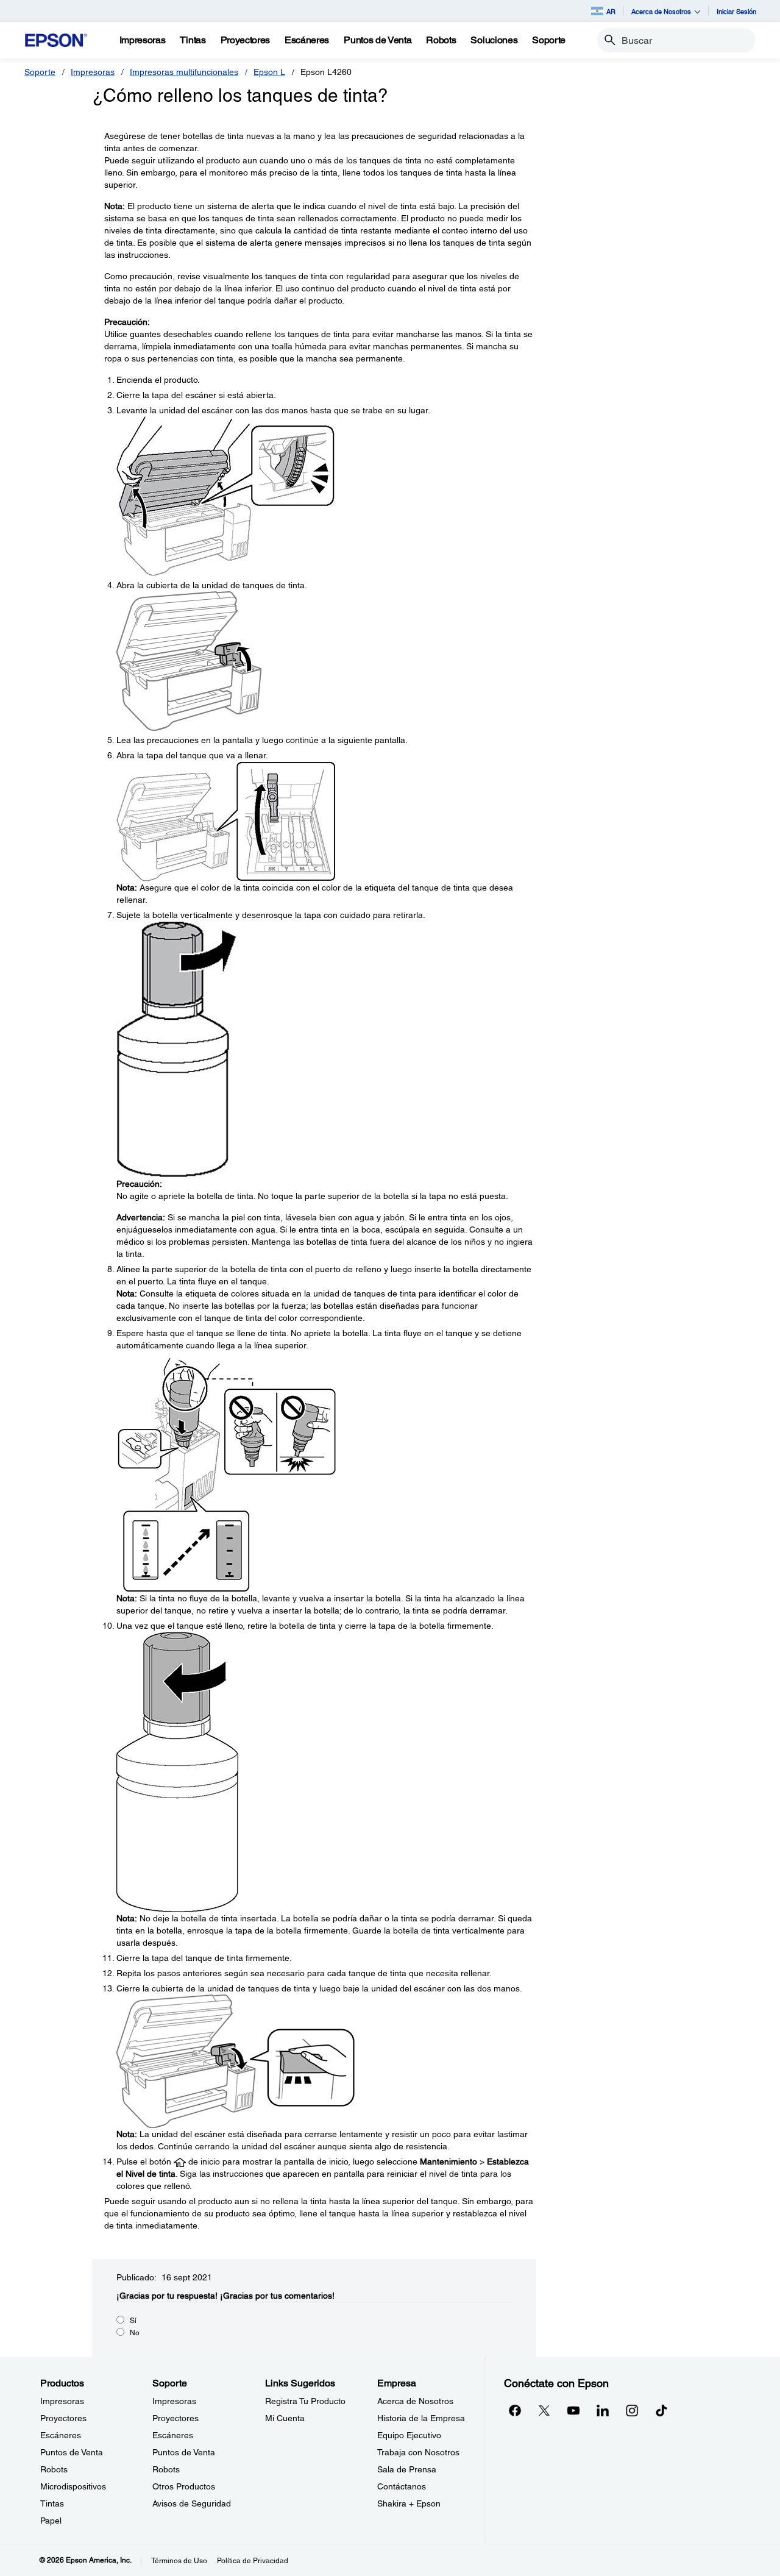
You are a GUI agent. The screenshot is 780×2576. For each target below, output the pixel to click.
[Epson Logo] (56, 41)
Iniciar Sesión (736, 11)
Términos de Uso (179, 2561)
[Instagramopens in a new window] (632, 2410)
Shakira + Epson (409, 2503)
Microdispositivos (73, 2486)
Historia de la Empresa (421, 2418)
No (135, 2333)
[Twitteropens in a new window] (544, 2410)
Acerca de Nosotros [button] (661, 11)
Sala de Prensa (407, 2469)
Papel (51, 2521)
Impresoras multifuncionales (184, 72)
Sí (133, 2321)
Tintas (52, 2503)
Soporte (40, 72)
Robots (54, 2469)
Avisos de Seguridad (192, 2503)
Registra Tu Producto (305, 2401)
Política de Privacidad (253, 2561)
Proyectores (63, 2418)
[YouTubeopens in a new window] (573, 2410)
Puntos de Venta (72, 2452)
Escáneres (61, 2435)
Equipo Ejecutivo (409, 2435)
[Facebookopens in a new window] (515, 2410)
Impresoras (93, 72)
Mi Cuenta (285, 2418)
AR (611, 11)
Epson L (269, 72)
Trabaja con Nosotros (418, 2452)
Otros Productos (184, 2486)
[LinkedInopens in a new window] (603, 2410)
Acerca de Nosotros (415, 2401)
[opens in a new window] (661, 2410)
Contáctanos (402, 2486)
